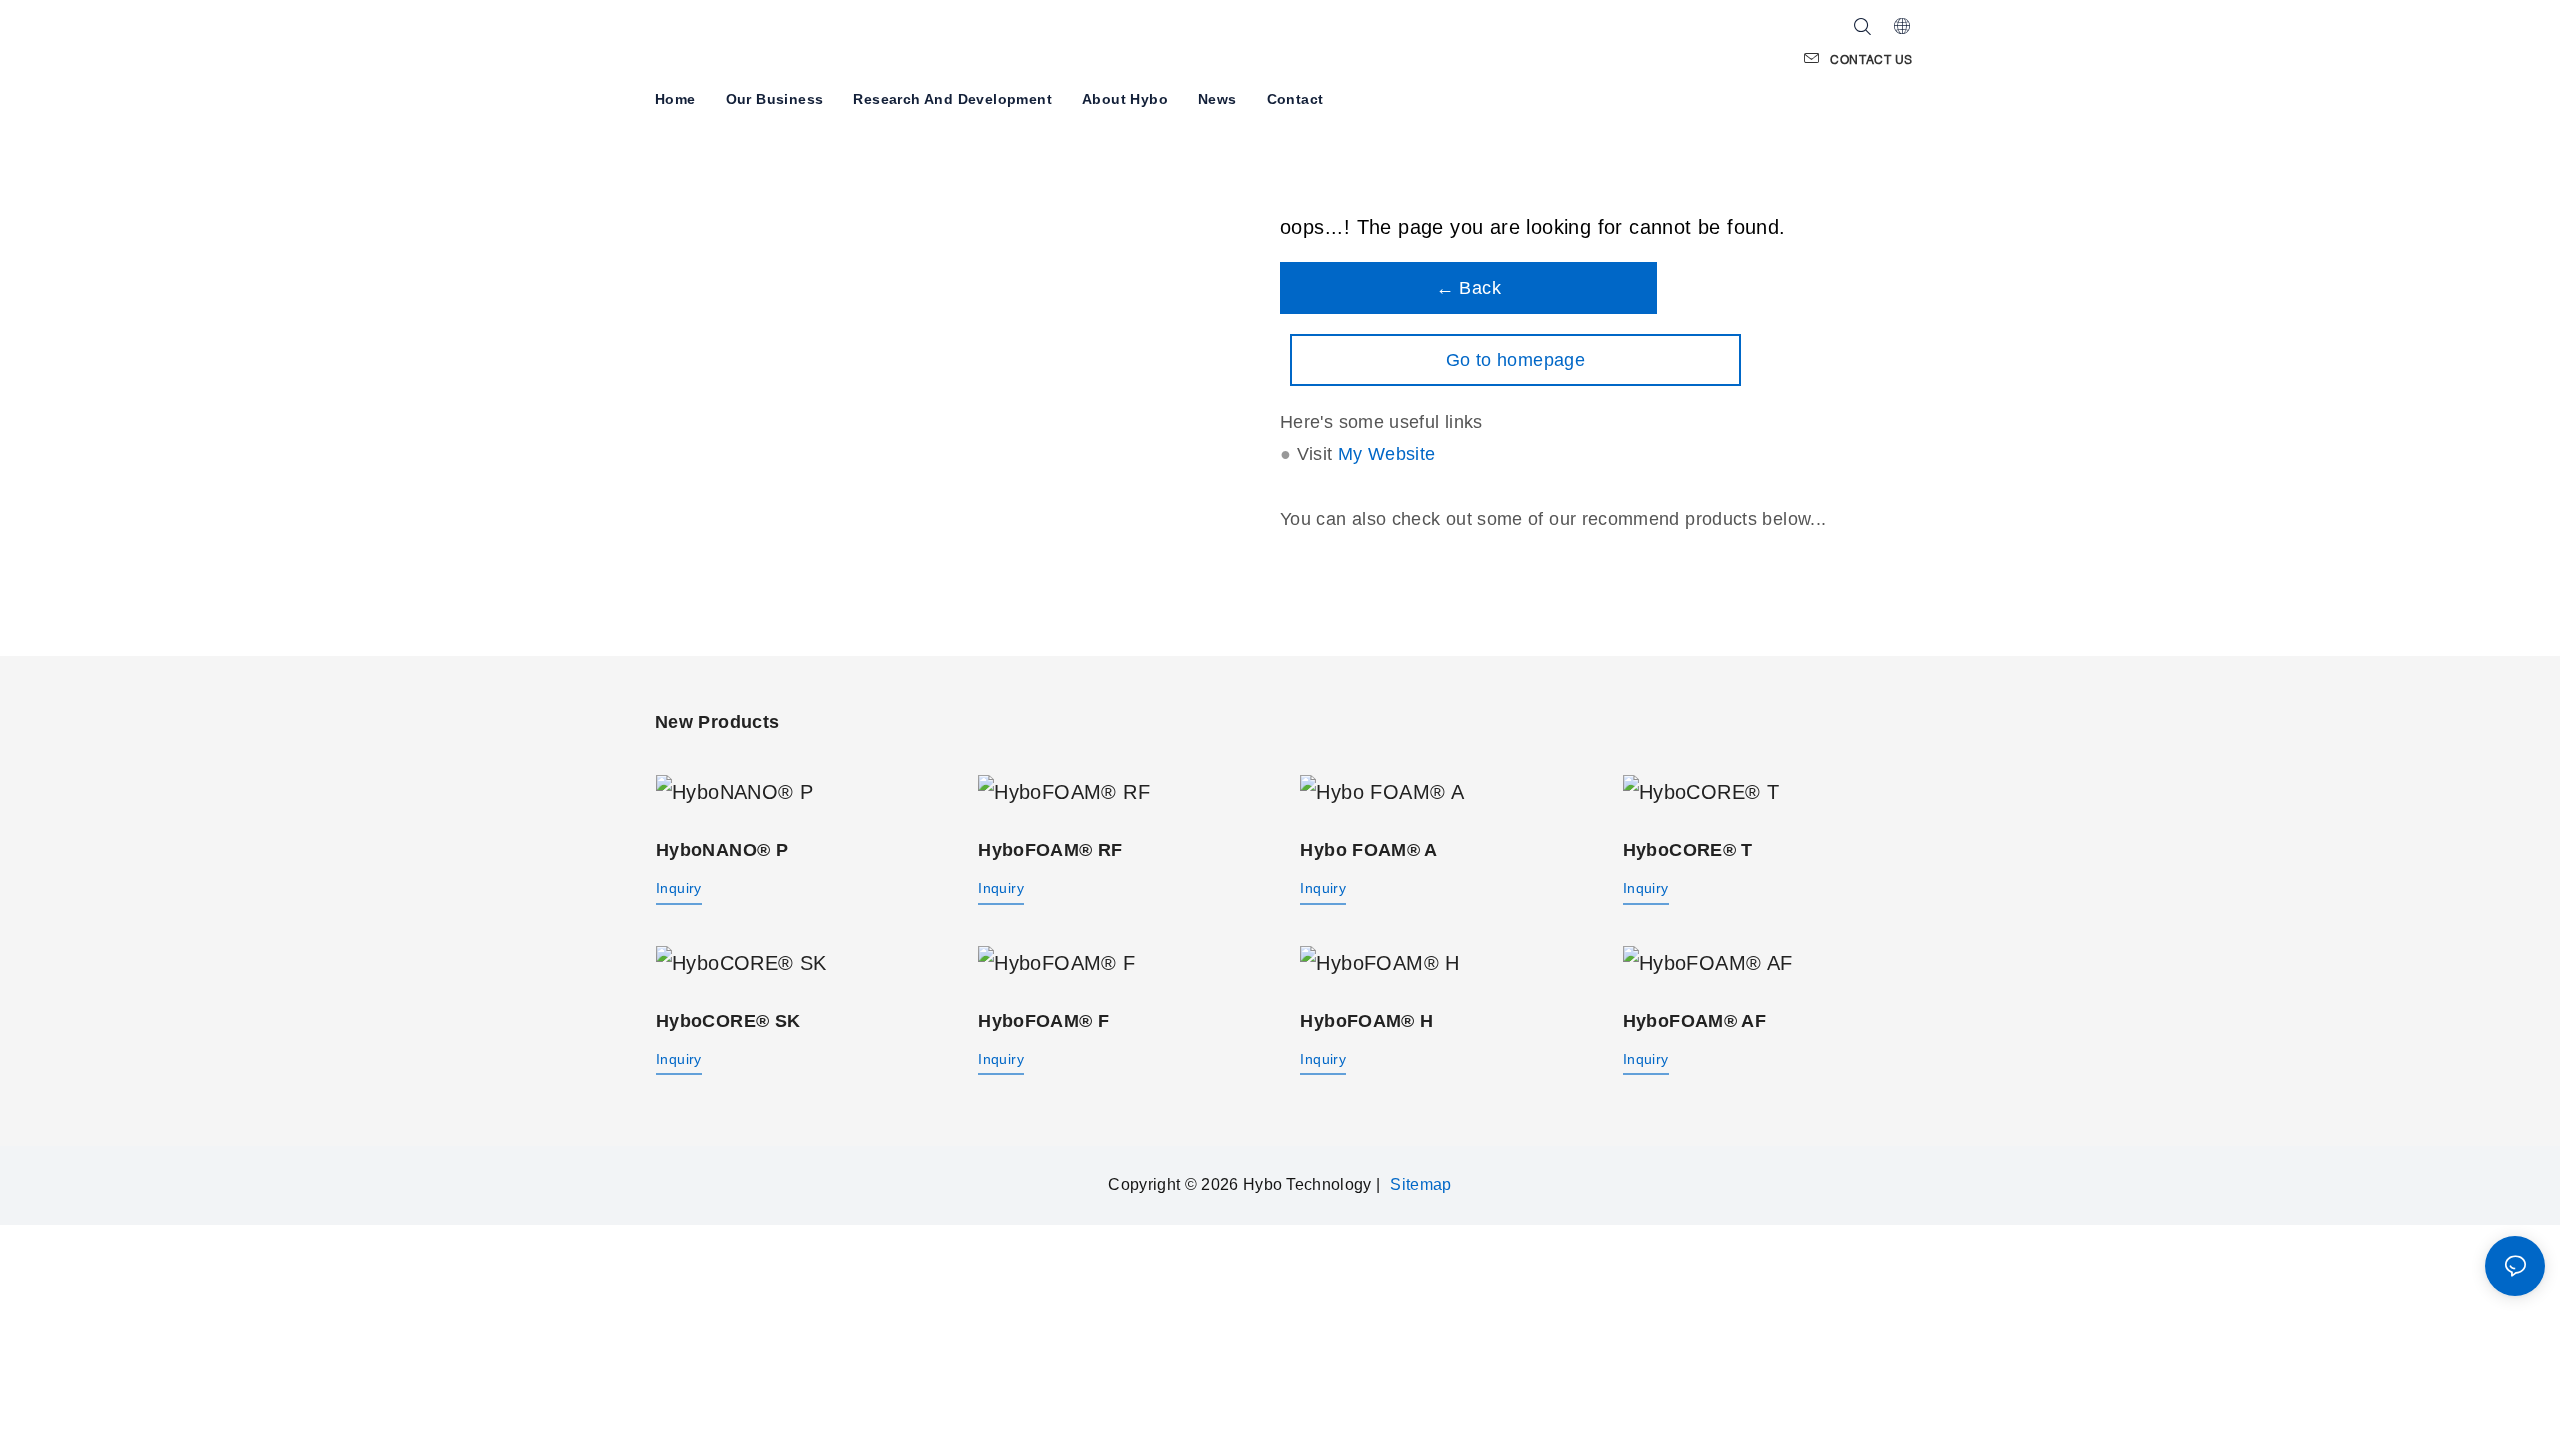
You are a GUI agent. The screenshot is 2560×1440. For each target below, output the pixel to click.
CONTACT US (1871, 60)
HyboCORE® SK (728, 1021)
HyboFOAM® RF (1050, 850)
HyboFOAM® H (1366, 1021)
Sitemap (1420, 1184)
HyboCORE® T (1688, 850)
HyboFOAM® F (1043, 1021)
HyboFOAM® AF (1694, 1021)
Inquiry (679, 888)
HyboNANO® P (722, 850)
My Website (1387, 454)
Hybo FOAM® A (1368, 850)
